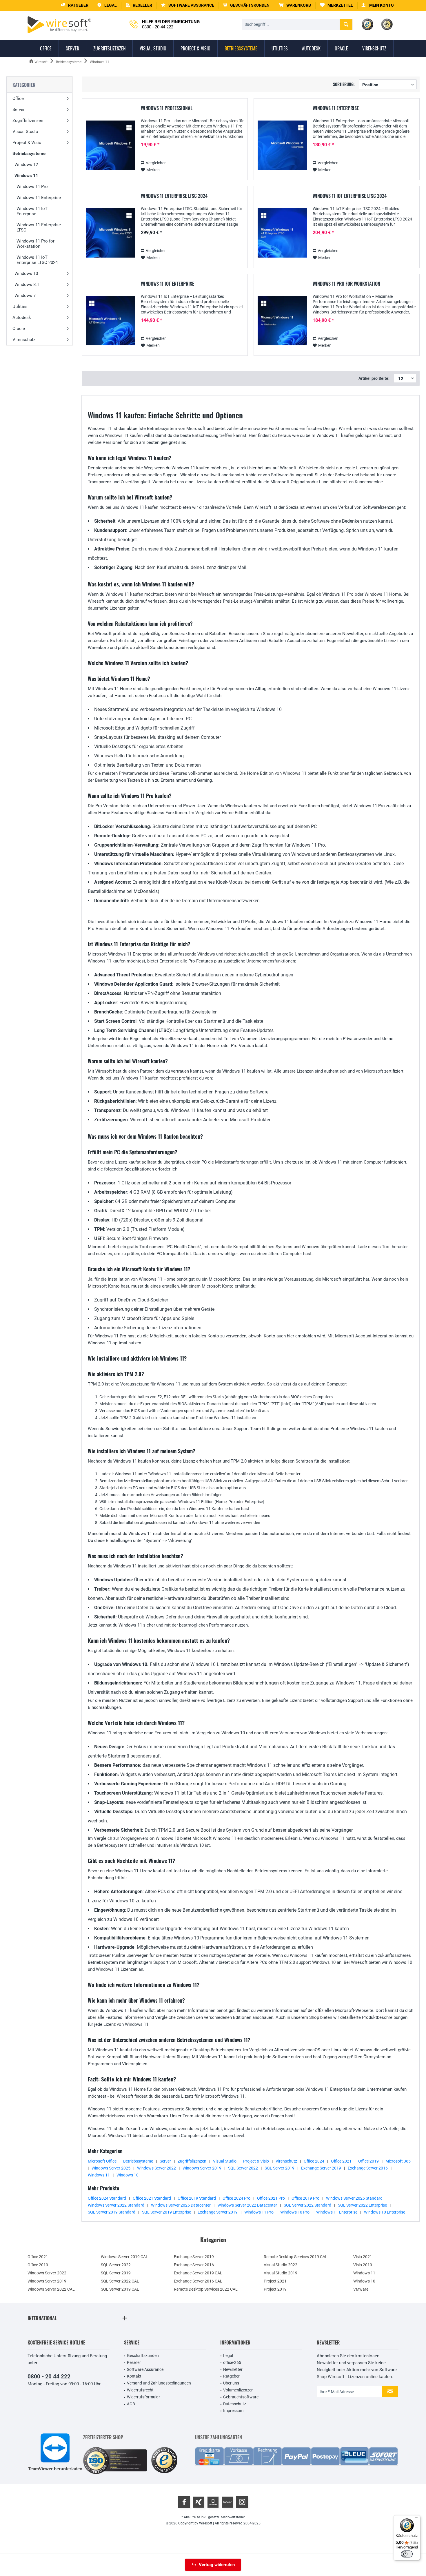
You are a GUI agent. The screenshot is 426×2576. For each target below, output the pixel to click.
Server (19, 110)
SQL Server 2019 (280, 2168)
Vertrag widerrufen (217, 2565)
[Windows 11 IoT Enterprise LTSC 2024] (282, 233)
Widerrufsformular (143, 2397)
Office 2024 (314, 2161)
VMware (361, 2289)
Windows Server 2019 (202, 2168)
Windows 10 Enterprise (385, 2212)
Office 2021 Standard (152, 2198)
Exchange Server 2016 (368, 2168)
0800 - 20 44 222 (49, 2377)
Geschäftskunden (143, 2356)
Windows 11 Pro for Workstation (35, 244)
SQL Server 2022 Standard (307, 2205)
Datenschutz (235, 2404)
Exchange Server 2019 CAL (198, 2273)
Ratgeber (231, 2376)
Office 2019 (368, 2161)
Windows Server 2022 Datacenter (247, 2205)
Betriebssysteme (29, 154)
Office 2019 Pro (305, 2198)
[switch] (407, 2554)
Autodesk (22, 318)
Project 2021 (275, 2281)
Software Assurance (145, 2369)
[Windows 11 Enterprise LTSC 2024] (110, 233)
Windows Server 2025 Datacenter (181, 2205)
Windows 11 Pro (32, 187)
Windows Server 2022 (156, 2168)
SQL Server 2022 (243, 2168)
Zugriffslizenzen (28, 121)
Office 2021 (341, 2161)
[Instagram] (242, 2502)
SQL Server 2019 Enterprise (166, 2212)
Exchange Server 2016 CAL (198, 2281)
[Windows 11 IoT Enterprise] (110, 321)
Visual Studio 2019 (281, 2273)
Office (18, 99)
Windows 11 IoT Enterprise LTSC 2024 (37, 260)
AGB (131, 2404)
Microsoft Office (102, 2161)
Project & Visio (27, 143)
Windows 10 (26, 274)
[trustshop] (164, 2461)
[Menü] (417, 2519)
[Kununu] (227, 2502)
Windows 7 (25, 296)
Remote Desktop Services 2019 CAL (296, 2257)
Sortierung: (344, 84)
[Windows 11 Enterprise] (282, 145)
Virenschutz (24, 340)
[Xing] (199, 2502)
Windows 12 (26, 165)
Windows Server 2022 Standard (116, 2205)
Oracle (19, 329)
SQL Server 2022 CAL (120, 2281)
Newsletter (233, 2369)
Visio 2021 (363, 2257)
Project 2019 (275, 2289)
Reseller (134, 2362)
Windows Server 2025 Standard (354, 2198)
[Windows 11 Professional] (110, 145)
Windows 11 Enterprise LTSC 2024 (174, 196)
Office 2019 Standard (197, 2198)
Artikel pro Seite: (374, 378)
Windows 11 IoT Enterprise (32, 211)
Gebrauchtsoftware (241, 2397)
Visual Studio (25, 132)
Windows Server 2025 (111, 2168)
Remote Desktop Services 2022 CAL (206, 2289)
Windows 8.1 (27, 285)
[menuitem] (295, 5)
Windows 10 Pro (295, 2212)
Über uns (231, 2383)
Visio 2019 (363, 2265)
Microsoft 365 (398, 2161)
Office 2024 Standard (107, 2198)
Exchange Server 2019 (321, 2168)
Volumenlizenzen (238, 2390)
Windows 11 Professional (167, 108)
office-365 (232, 2362)
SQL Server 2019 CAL (120, 2289)
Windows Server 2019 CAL (124, 2257)
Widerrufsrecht (140, 2390)
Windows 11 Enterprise (39, 198)
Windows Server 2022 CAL (51, 2289)
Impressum (233, 2411)
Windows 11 (26, 176)
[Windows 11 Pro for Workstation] (282, 321)
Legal (228, 2356)
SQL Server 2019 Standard (112, 2212)
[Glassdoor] (213, 2502)
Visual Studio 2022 (281, 2265)
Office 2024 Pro (236, 2198)
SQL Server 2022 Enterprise (362, 2205)
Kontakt (134, 2376)
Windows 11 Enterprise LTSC (39, 227)
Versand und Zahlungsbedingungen (159, 2383)
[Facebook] (184, 2502)
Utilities (20, 307)
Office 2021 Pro (271, 2198)
